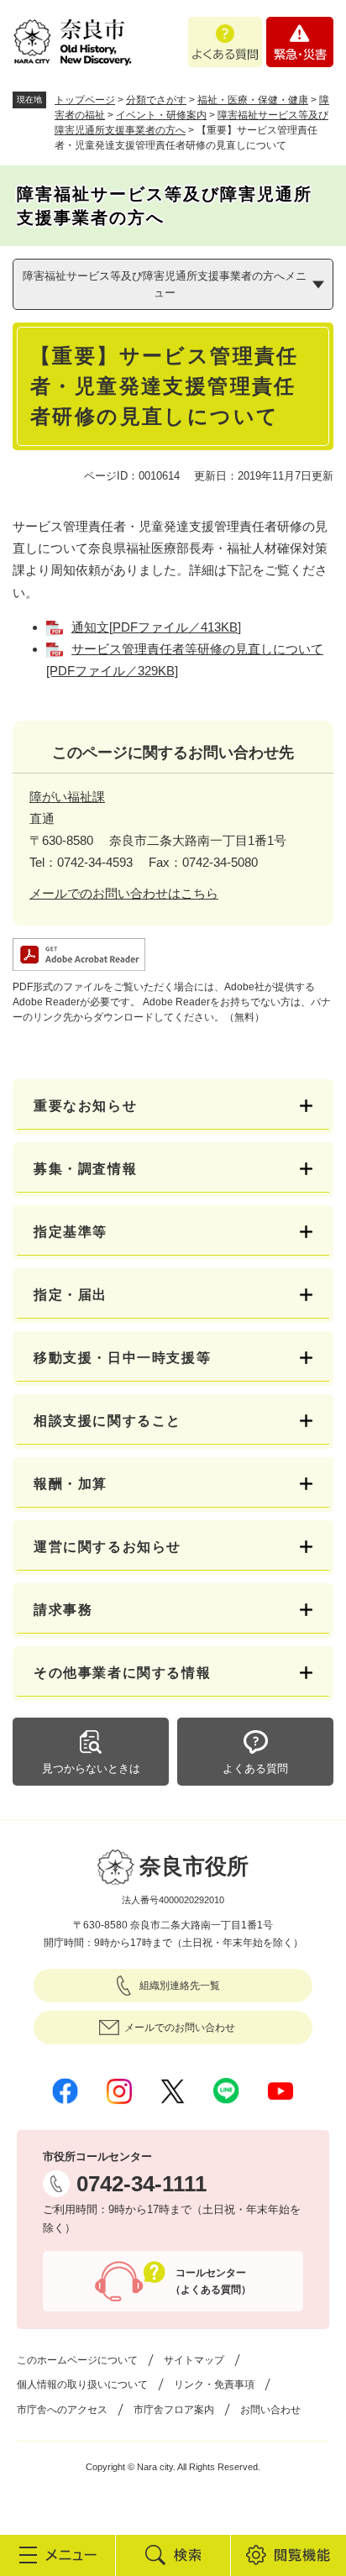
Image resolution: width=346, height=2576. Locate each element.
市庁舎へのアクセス (62, 2410)
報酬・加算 (71, 1484)
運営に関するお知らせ (107, 1547)
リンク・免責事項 (214, 2385)
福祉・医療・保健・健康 (253, 100)
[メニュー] (58, 2555)
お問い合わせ (270, 2410)
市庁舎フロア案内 (174, 2410)
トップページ (85, 100)
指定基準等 (71, 1232)
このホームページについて (77, 2360)
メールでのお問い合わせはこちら (124, 893)
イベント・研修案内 (161, 115)
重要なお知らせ (85, 1106)
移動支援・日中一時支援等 (122, 1358)
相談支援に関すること (107, 1421)
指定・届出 (71, 1295)
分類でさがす (156, 100)
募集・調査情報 (85, 1169)
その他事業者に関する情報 (122, 1673)
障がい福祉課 (67, 797)
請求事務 (63, 1610)
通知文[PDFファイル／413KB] (156, 627)
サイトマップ (194, 2360)
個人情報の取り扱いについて (82, 2385)
